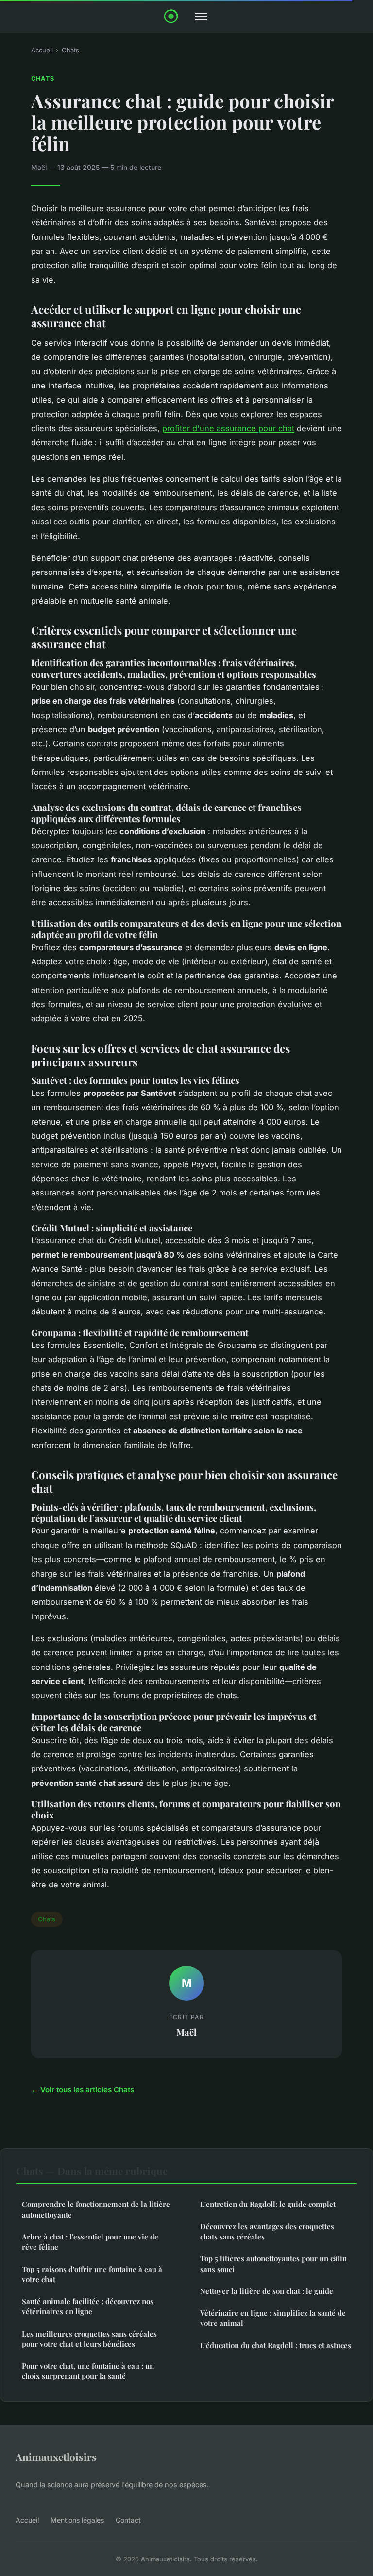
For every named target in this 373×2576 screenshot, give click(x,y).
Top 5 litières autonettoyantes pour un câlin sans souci (273, 2264)
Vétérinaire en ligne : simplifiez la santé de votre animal (273, 2318)
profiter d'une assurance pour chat (228, 428)
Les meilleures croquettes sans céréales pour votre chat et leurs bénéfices (89, 2339)
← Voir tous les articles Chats (83, 2090)
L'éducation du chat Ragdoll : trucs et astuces (276, 2345)
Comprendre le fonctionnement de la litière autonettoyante (96, 2209)
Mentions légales (77, 2520)
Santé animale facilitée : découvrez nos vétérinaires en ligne (88, 2306)
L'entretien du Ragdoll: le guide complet (268, 2204)
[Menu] (201, 17)
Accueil (42, 50)
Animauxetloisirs (56, 2457)
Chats (70, 50)
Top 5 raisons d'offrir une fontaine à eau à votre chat (92, 2274)
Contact (128, 2520)
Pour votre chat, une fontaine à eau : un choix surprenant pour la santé (88, 2371)
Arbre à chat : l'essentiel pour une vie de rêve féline (90, 2242)
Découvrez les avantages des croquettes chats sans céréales (267, 2231)
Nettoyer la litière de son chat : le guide (267, 2291)
